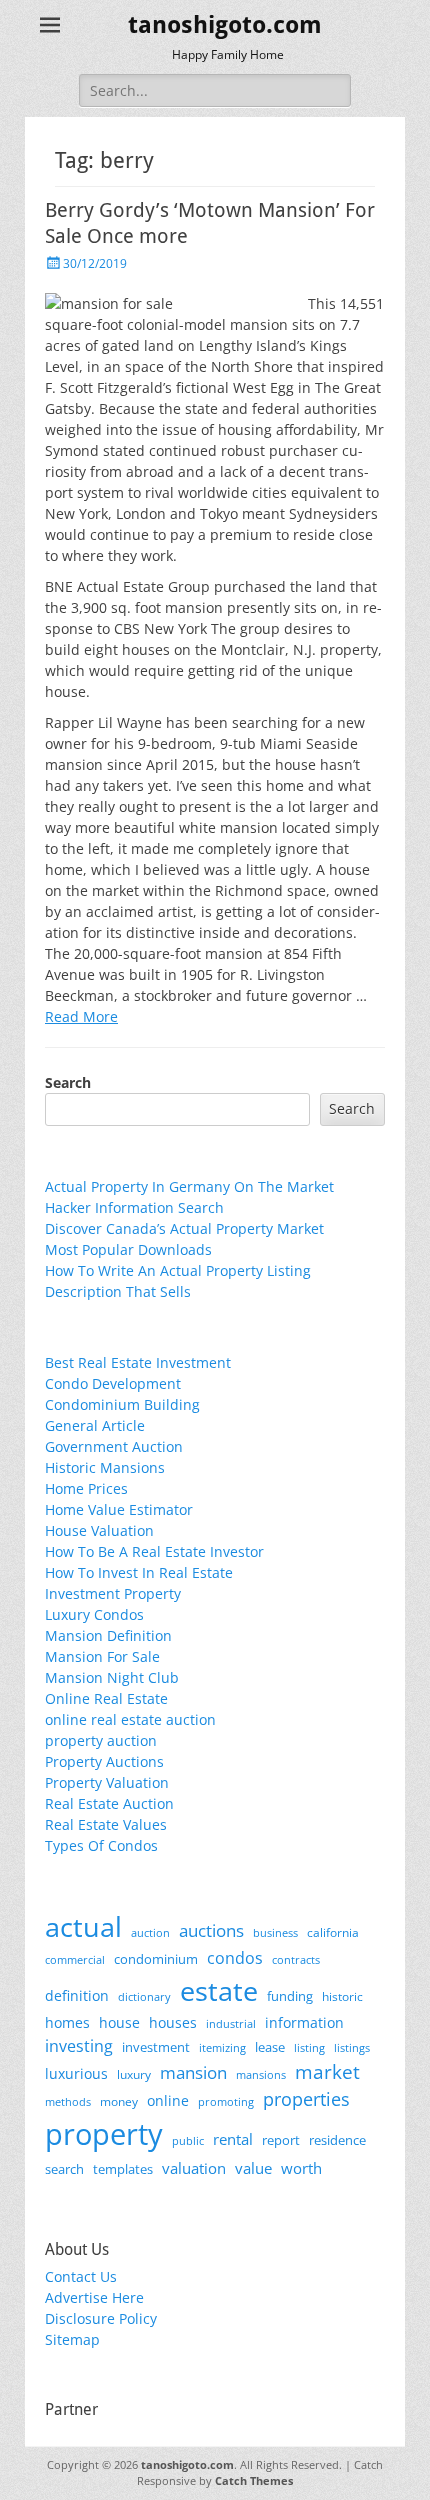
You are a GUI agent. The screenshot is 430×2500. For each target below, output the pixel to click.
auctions (211, 1930)
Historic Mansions (105, 1467)
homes (67, 2022)
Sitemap (72, 2339)
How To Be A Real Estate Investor (154, 1551)
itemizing (222, 2047)
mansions (261, 2075)
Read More (81, 1016)
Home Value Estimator (119, 1509)
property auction (101, 1740)
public (188, 2140)
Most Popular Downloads (128, 1249)
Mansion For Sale (102, 1656)
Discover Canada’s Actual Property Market (184, 1228)
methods (68, 2101)
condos (235, 1958)
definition (77, 1995)
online (168, 2100)
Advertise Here (94, 2297)
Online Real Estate (106, 1698)
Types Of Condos (101, 1845)
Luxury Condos (94, 1614)
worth (301, 2168)
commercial (75, 1959)
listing (309, 2047)
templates (123, 2169)
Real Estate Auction (109, 1803)
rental (233, 2139)
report (281, 2140)
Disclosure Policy (101, 2318)
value (253, 2168)
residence (337, 2140)
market (327, 2071)
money (119, 2101)
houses (173, 2022)
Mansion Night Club (112, 1677)
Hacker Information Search (134, 1207)
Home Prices (86, 1488)
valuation (194, 2168)
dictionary (144, 1996)
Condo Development (113, 1383)
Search (68, 1082)
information (304, 2023)
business (275, 1932)
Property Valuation (107, 1782)
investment (156, 2047)
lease (270, 2047)
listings (352, 2047)
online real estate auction (130, 1719)
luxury (134, 2074)
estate (219, 1990)
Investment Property (113, 1593)
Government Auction (114, 1446)
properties (306, 2099)
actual (83, 1926)
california (333, 1932)
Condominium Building (122, 1404)
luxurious (76, 2073)
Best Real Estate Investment (138, 1362)
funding (290, 1996)
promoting (226, 2102)
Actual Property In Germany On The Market (189, 1186)
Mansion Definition (108, 1635)
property (104, 2134)
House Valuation (99, 1530)
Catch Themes (254, 2480)
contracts (296, 1959)
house (119, 2022)
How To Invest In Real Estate (139, 1572)
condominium (156, 1959)
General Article (95, 1425)
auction (150, 1932)
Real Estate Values (106, 1824)
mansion (193, 2072)
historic (342, 1996)
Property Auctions (104, 1761)
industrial (231, 2024)
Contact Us (81, 2276)
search (64, 2169)
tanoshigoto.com (225, 25)
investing (79, 2046)
